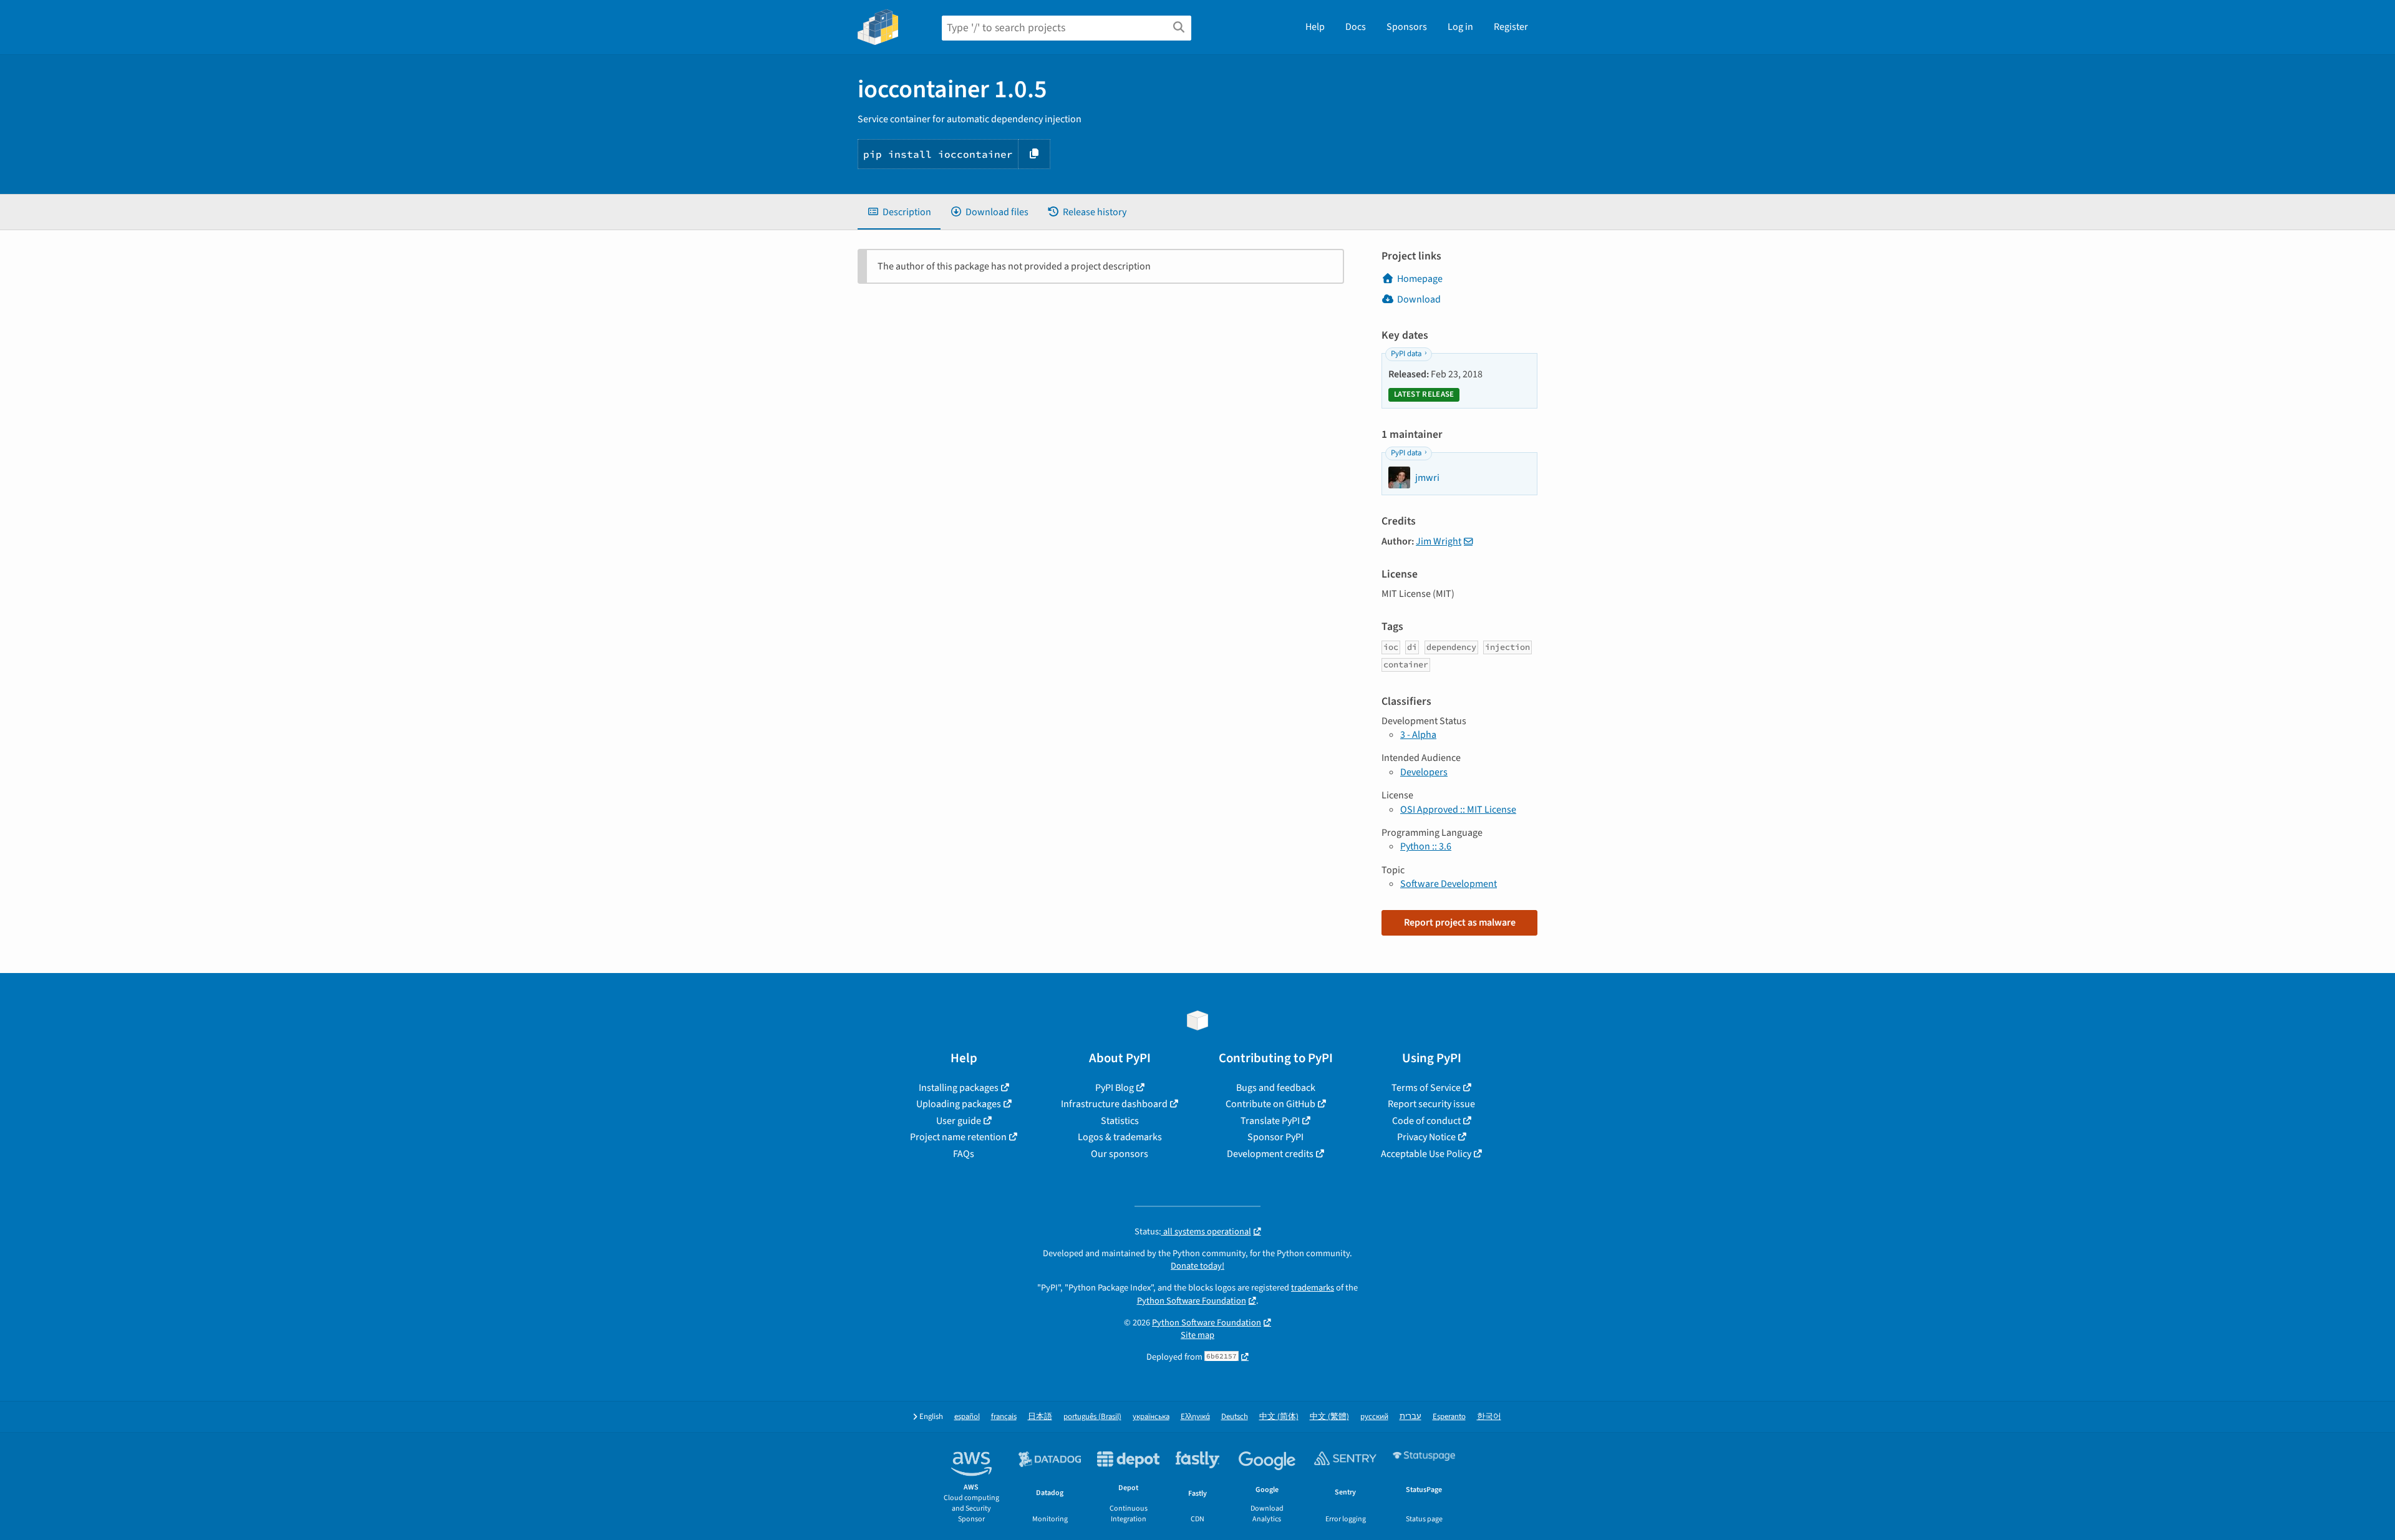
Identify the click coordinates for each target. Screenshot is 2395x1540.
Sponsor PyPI (1275, 1137)
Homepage (1420, 279)
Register (1511, 27)
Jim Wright (1439, 541)
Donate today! (1197, 1266)
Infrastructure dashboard (1114, 1104)
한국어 (1489, 1417)
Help (1315, 27)
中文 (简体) (1279, 1417)
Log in (1460, 27)
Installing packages (959, 1088)
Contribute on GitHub (1270, 1104)
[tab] (899, 212)
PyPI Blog (1115, 1088)
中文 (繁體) (1329, 1417)
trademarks (1313, 1288)
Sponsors (1407, 27)
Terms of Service (1426, 1088)
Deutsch (1235, 1417)
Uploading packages (959, 1104)
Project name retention (958, 1137)
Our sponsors (1120, 1154)
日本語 (1040, 1417)
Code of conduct (1426, 1121)
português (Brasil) (1092, 1417)
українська (1151, 1417)
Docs (1356, 27)
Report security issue (1431, 1104)
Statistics (1120, 1121)
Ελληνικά (1195, 1417)
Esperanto (1449, 1417)
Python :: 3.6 (1426, 846)
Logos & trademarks (1120, 1137)
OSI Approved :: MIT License (1458, 810)
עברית (1410, 1417)
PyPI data (1406, 354)
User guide (959, 1121)
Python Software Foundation (1192, 1301)
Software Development (1449, 884)
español (967, 1417)
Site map (1197, 1335)
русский (1374, 1417)
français (1004, 1417)
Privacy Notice (1426, 1137)
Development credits (1270, 1154)
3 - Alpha (1418, 735)
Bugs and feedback (1276, 1088)
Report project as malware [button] (1460, 923)
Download (1419, 299)
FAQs (964, 1154)
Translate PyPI (1270, 1121)
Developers (1424, 772)
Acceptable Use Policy (1426, 1154)
